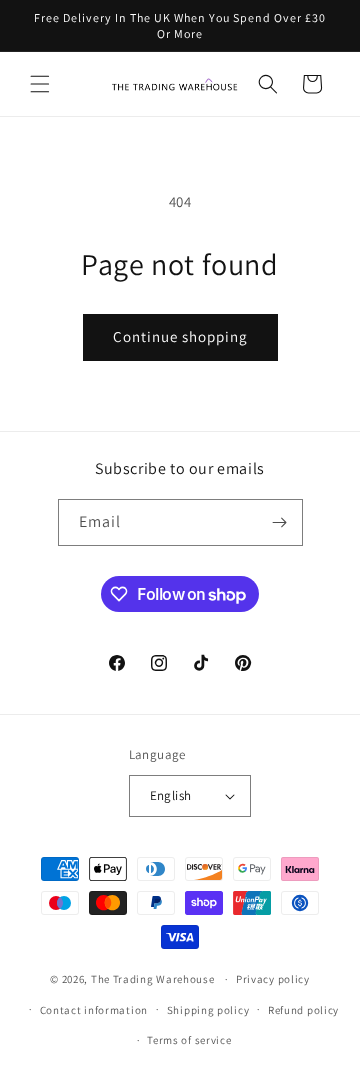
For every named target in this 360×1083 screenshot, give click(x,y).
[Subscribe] (280, 522)
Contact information (94, 1010)
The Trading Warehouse (153, 979)
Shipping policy (208, 1010)
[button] (40, 84)
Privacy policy (273, 979)
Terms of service (189, 1040)
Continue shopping (180, 336)
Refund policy (303, 1010)
